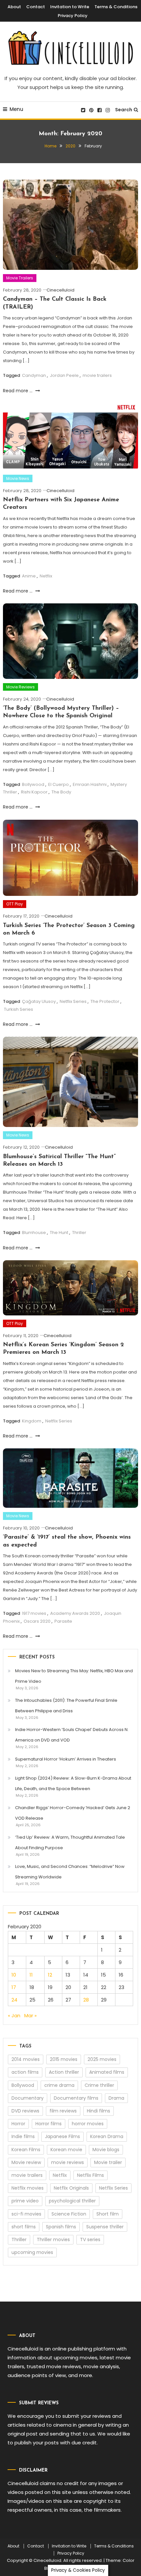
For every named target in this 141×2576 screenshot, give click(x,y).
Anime (29, 576)
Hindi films (99, 2111)
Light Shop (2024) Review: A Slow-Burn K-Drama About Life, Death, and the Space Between (73, 1783)
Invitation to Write (70, 7)
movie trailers (97, 375)
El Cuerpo (59, 784)
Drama (116, 2098)
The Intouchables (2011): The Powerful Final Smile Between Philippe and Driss (66, 1706)
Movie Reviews (20, 687)
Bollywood (33, 784)
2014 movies (26, 2059)
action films (25, 2072)
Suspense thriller (105, 2227)
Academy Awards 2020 (75, 1613)
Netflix (46, 576)
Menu (16, 109)
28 (86, 2000)
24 (14, 2000)
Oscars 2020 (37, 1621)
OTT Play (15, 904)
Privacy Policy (73, 16)
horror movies (88, 2124)
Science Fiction (69, 2214)
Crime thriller (99, 2085)
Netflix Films (91, 2175)
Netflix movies (28, 2188)
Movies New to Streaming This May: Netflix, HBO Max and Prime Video (74, 1676)
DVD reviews (25, 2111)
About (14, 7)
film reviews (63, 2111)
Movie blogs (106, 2150)
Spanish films (61, 2227)
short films (24, 2227)
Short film (108, 2214)
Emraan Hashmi (90, 784)
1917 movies (34, 1613)
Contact (36, 7)
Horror (18, 2124)
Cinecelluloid (60, 290)
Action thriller (64, 2072)
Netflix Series (73, 1001)
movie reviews (68, 2162)
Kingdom (32, 1421)
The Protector (105, 1001)
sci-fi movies (26, 2214)
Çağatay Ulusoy (39, 1001)
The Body (61, 792)
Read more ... (18, 391)
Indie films (23, 2136)
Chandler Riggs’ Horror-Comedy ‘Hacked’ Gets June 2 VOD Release (73, 1813)
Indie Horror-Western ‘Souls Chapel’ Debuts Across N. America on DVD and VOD (72, 1735)
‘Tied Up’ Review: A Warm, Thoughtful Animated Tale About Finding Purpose (70, 1842)
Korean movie (66, 2150)
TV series (90, 2240)
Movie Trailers (20, 278)
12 (50, 1975)
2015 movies (64, 2059)
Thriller (79, 1233)
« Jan (14, 2015)
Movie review (26, 2162)
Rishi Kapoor (34, 792)
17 (14, 1987)
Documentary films (76, 2098)
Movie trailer (108, 2162)
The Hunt (59, 1233)
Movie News (18, 478)
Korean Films (26, 2150)
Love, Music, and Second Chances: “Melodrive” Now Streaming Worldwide (70, 1872)
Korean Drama (107, 2136)
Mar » (30, 2015)
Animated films (107, 2072)
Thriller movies (53, 2240)
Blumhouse (34, 1233)
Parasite (63, 1621)
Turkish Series (19, 1009)
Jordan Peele (64, 375)
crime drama (59, 2085)
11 (31, 1975)
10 (14, 1975)
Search (124, 110)
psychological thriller (72, 2201)
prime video (25, 2201)
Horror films (49, 2124)
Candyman (34, 375)
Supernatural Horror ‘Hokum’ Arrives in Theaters (66, 1759)
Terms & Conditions (116, 7)
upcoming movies (32, 2252)
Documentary (28, 2098)
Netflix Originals (71, 2188)
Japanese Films (62, 2136)
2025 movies (102, 2059)
